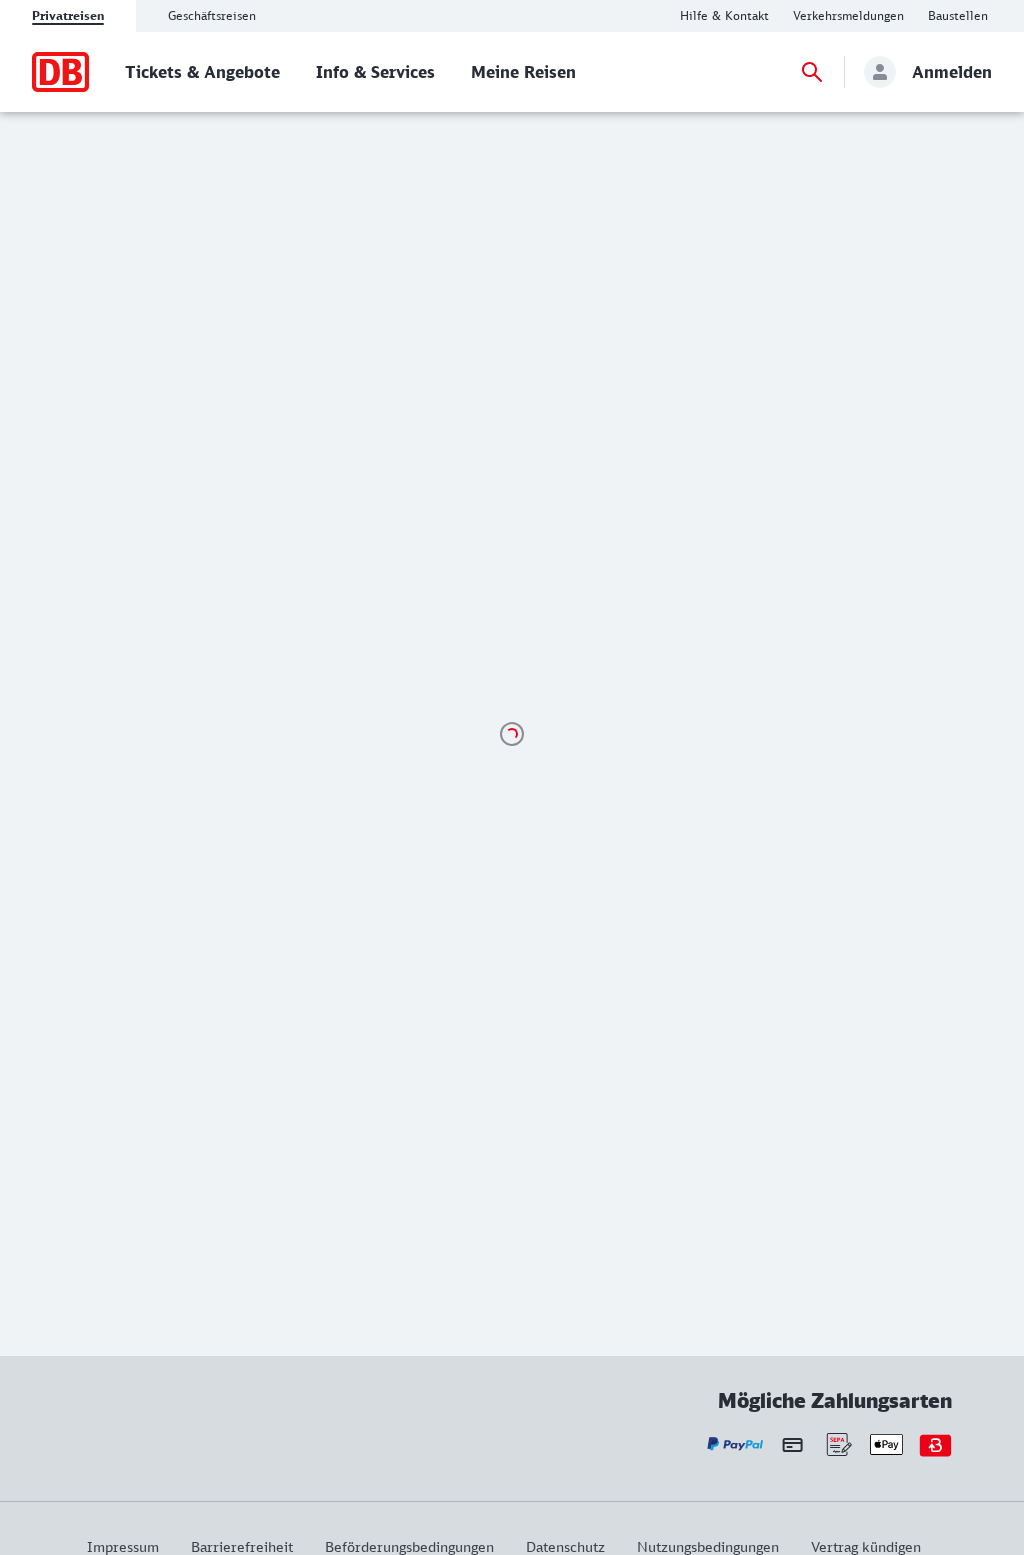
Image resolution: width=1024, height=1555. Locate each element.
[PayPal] (735, 1444)
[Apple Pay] (886, 1444)
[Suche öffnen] (812, 72)
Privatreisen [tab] (68, 15)
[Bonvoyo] (935, 1444)
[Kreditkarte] (792, 1445)
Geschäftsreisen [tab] (212, 15)
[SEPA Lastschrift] (837, 1444)
